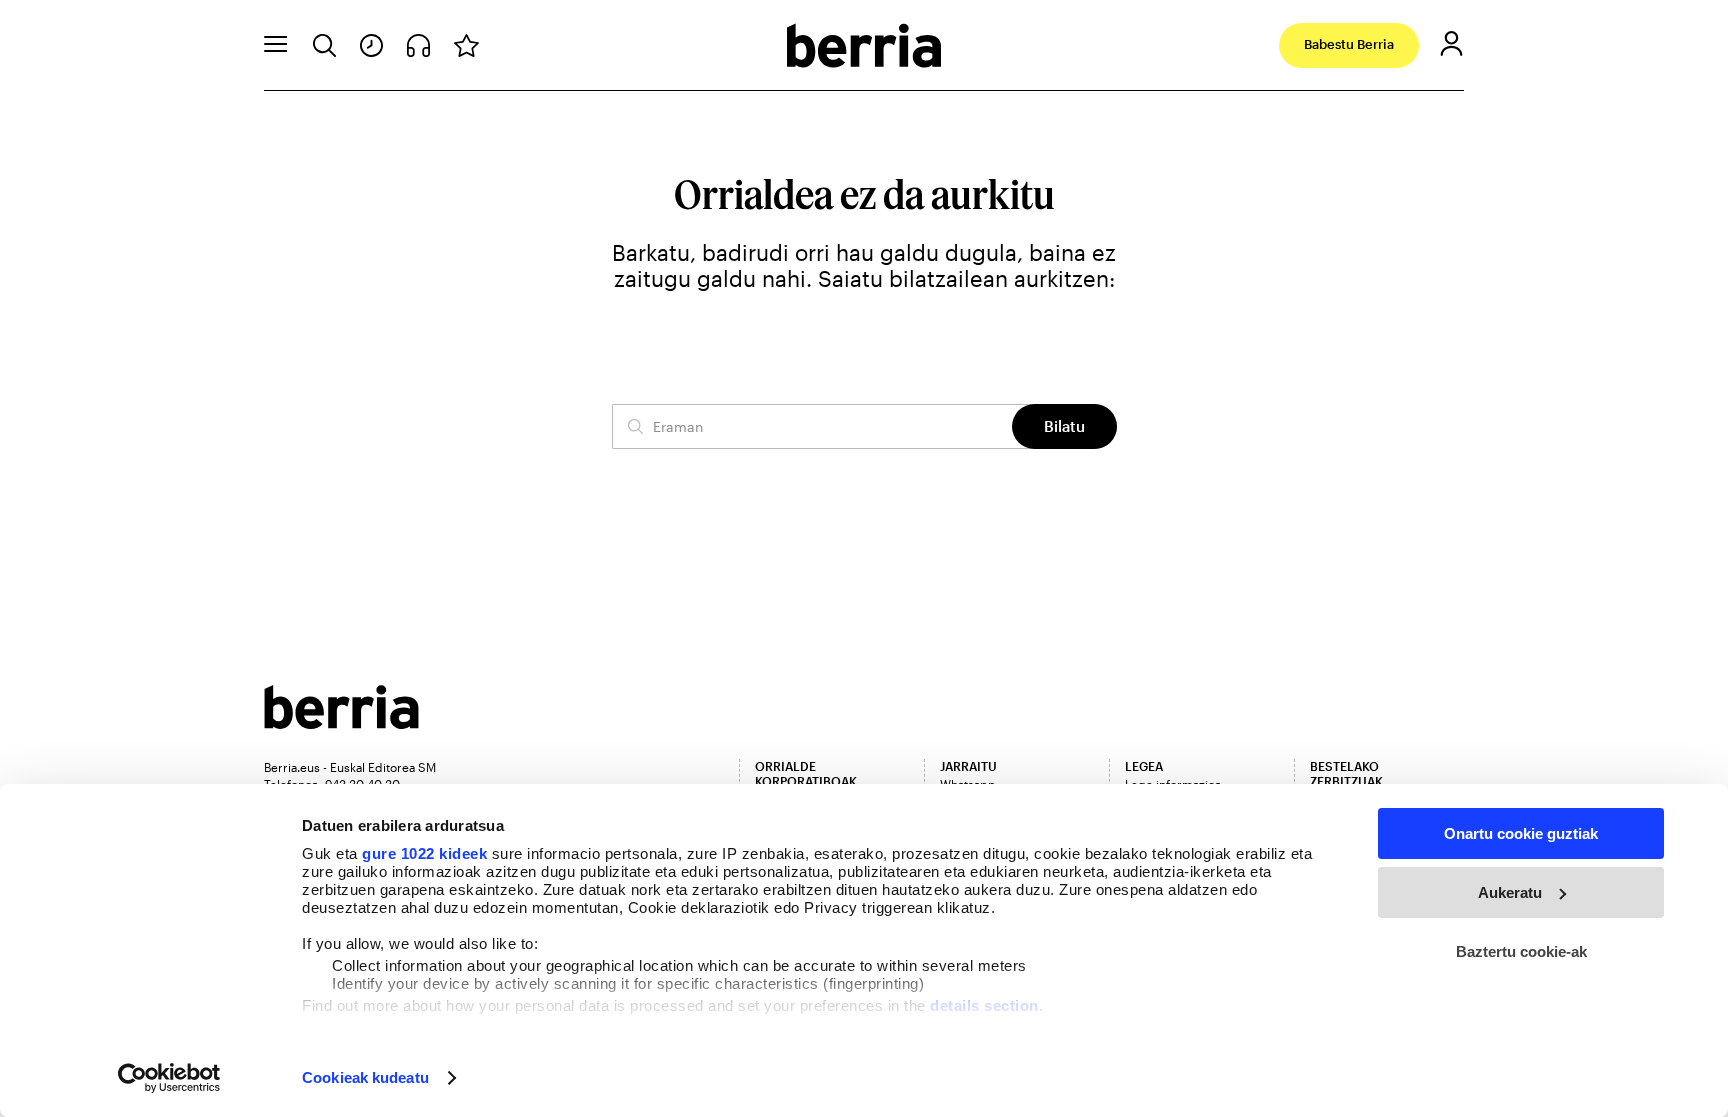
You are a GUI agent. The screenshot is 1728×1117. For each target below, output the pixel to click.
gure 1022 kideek (424, 853)
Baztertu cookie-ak (1521, 951)
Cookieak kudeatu (365, 1077)
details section (984, 1005)
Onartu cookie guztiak (1521, 833)
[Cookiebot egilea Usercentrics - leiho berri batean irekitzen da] (169, 1078)
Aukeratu (1510, 892)
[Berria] (341, 722)
